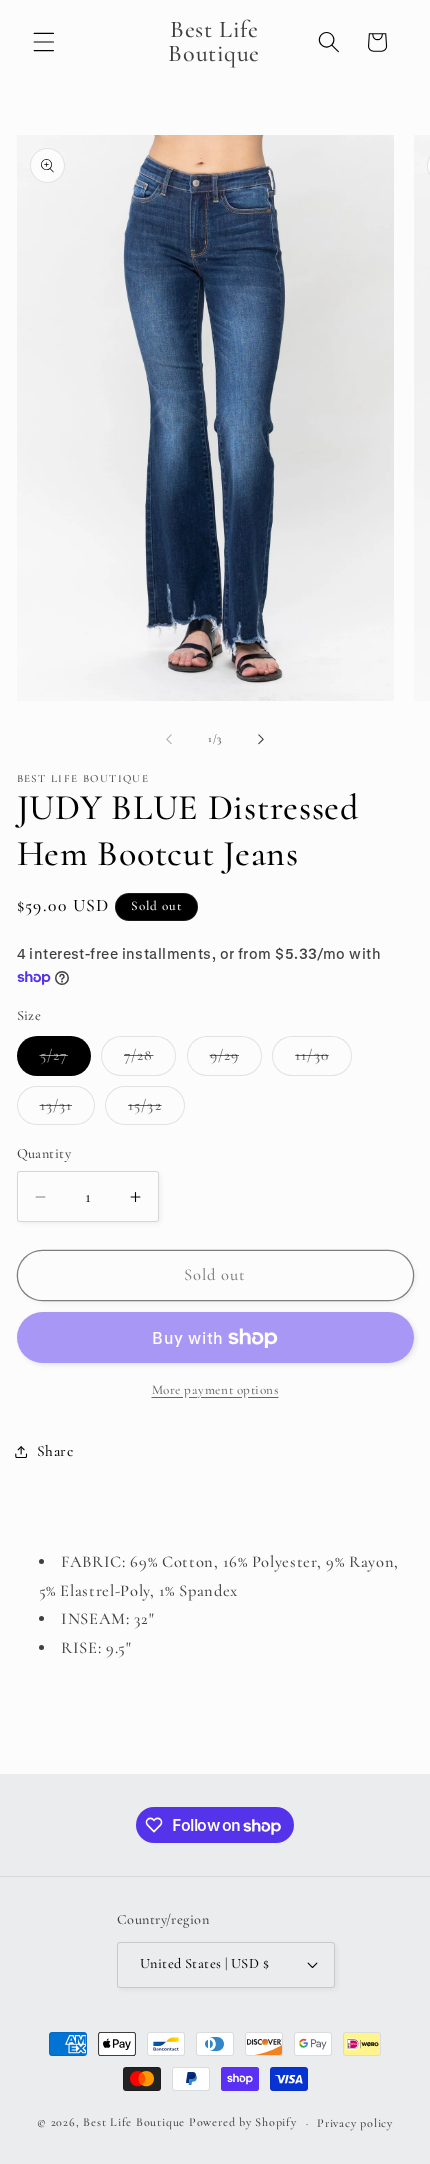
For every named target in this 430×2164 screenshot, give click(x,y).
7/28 (150, 1060)
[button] (44, 42)
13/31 (68, 1110)
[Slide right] (261, 739)
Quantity (44, 1153)
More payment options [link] (215, 1390)
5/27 (65, 1060)
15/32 (156, 1110)
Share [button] (55, 1451)
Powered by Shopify (243, 2123)
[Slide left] (169, 739)
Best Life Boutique (134, 2123)
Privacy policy (355, 2123)
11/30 (323, 1060)
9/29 (236, 1060)
